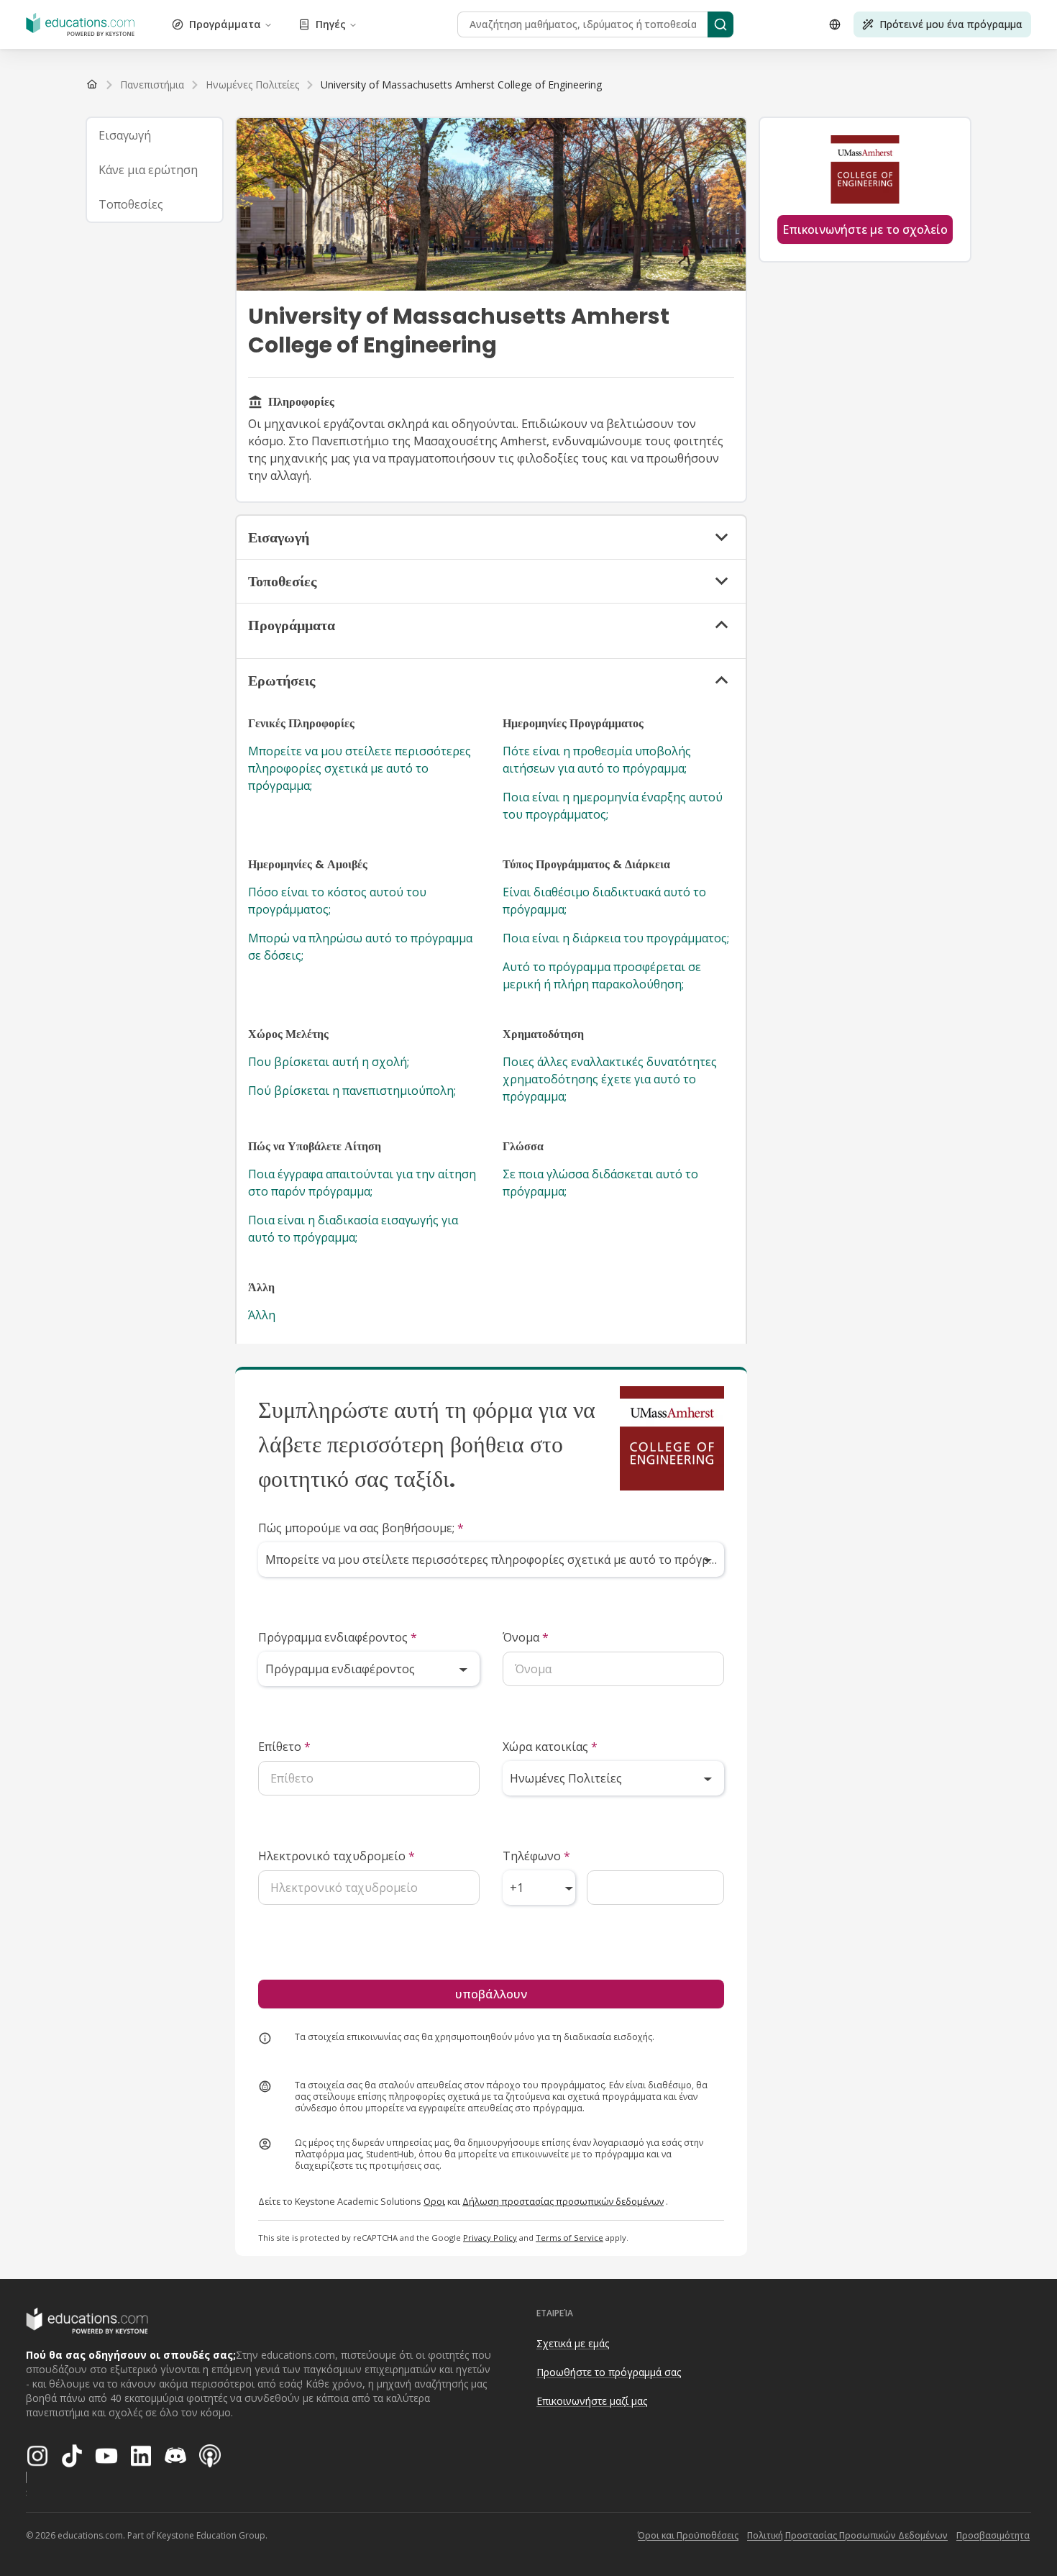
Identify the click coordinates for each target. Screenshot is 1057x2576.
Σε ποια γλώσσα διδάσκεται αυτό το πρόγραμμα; (600, 1183)
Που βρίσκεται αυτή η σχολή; (329, 1062)
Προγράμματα (225, 24)
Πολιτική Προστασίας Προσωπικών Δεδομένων (847, 2535)
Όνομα (526, 1637)
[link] (461, 85)
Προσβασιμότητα (993, 2535)
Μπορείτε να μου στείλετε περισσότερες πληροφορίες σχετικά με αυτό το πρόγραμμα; (360, 768)
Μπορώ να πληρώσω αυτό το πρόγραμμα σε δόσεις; (360, 947)
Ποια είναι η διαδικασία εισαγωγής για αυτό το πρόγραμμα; (353, 1229)
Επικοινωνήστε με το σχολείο (865, 229)
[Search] (720, 24)
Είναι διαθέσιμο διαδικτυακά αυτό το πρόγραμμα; (604, 901)
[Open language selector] (835, 24)
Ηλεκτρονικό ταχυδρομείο (337, 1856)
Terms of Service (569, 2238)
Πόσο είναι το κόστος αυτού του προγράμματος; (337, 901)
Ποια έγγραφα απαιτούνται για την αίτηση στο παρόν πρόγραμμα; (362, 1183)
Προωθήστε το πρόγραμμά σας (609, 2372)
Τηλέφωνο (536, 1856)
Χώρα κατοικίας (550, 1747)
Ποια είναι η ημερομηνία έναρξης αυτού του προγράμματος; (613, 806)
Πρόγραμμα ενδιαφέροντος (338, 1637)
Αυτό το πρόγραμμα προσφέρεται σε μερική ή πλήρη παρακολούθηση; (602, 975)
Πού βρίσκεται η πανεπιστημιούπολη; (352, 1091)
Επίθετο (284, 1747)
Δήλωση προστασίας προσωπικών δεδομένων (563, 2201)
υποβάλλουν (491, 1994)
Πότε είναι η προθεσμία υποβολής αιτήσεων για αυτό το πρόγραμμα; (597, 760)
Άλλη (262, 1315)
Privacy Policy (490, 2238)
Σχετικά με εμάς (573, 2343)
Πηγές (331, 24)
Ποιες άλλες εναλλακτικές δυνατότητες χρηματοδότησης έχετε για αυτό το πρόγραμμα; (610, 1079)
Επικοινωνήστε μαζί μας (592, 2401)
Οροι (434, 2201)
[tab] (155, 135)
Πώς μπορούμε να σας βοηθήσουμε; (361, 1528)
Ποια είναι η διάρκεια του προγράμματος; (616, 938)
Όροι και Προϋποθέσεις (688, 2535)
